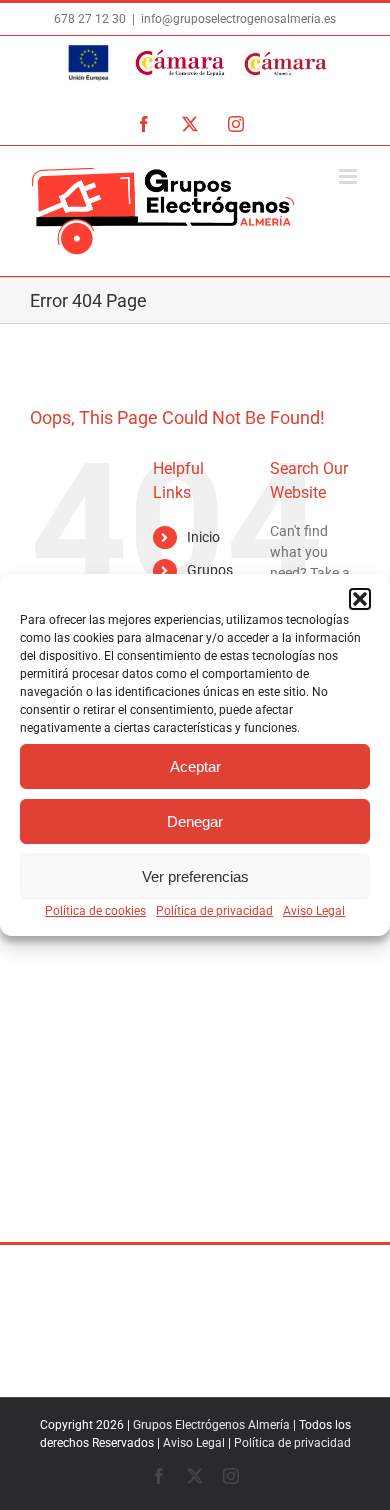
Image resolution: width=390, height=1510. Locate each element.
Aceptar (195, 766)
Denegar (195, 821)
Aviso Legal (314, 911)
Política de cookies (95, 911)
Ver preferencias (195, 876)
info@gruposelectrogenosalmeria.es (238, 19)
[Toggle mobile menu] (349, 176)
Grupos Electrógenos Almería (211, 1425)
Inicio (203, 537)
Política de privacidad (214, 911)
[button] (360, 599)
